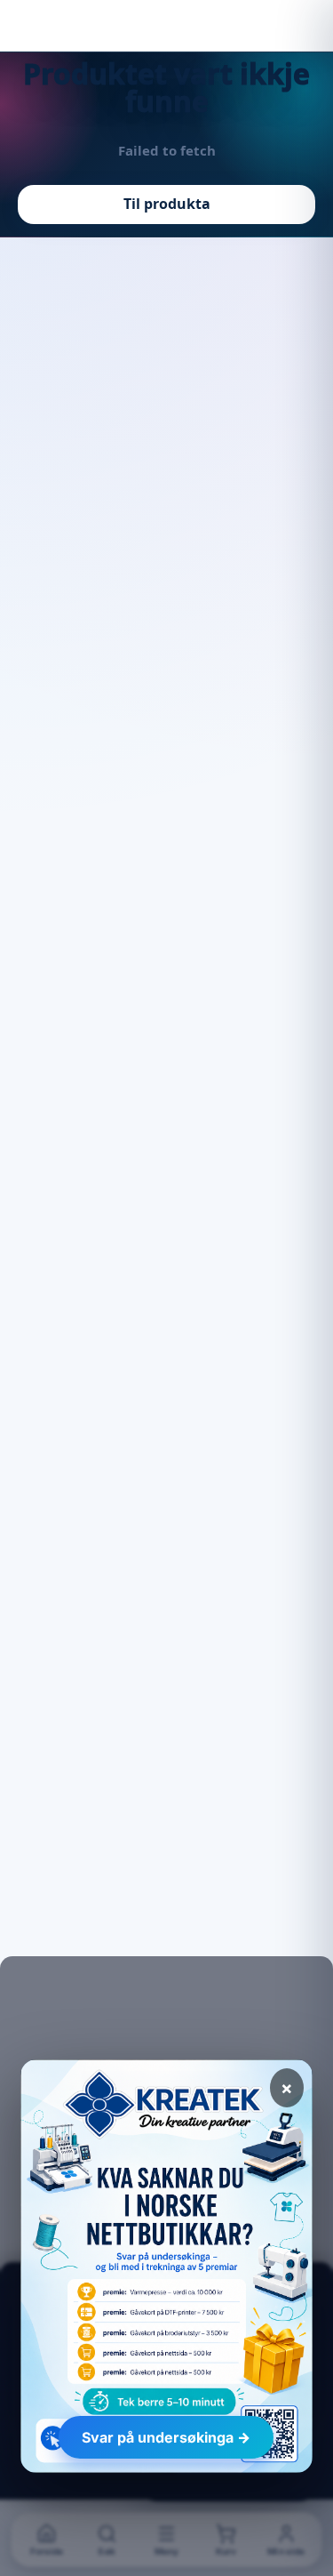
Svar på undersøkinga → (166, 2437)
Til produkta (167, 204)
